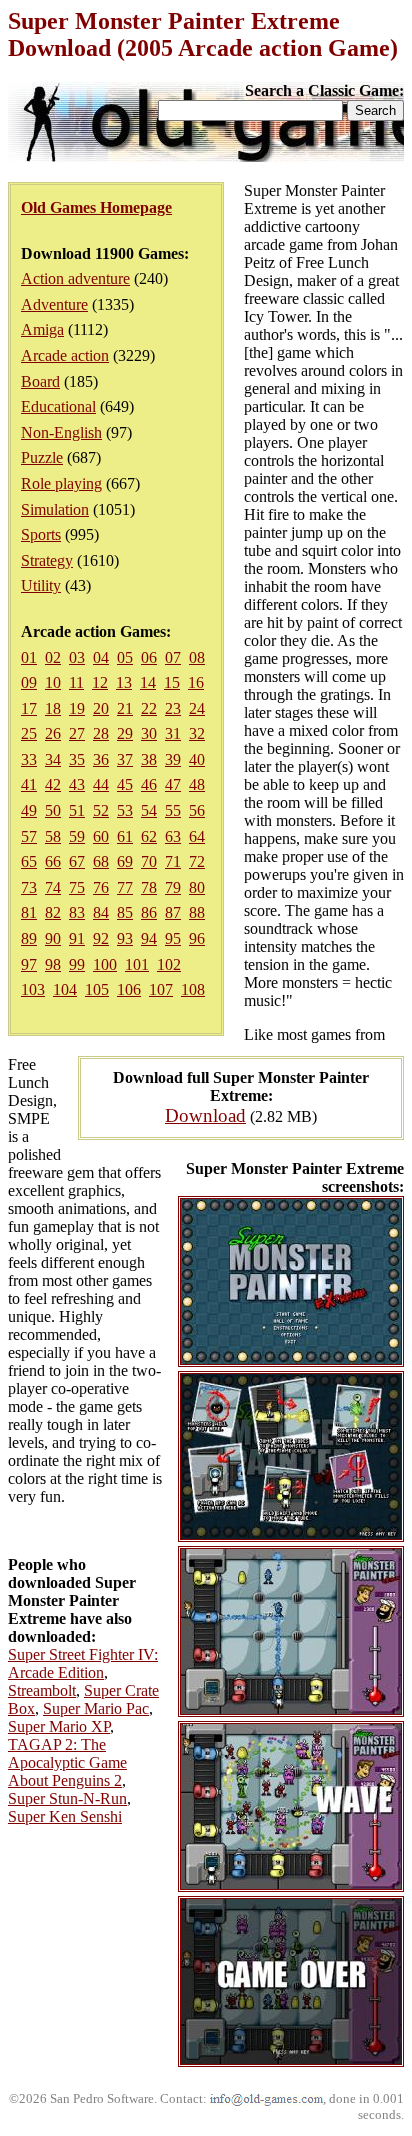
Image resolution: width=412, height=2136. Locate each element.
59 (77, 836)
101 (137, 964)
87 (173, 912)
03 (77, 657)
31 (173, 733)
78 (149, 887)
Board (40, 381)
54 (149, 810)
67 (77, 861)
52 (101, 810)
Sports (41, 534)
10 (53, 682)
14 (148, 682)
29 (125, 733)
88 (197, 912)
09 (29, 682)
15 (172, 682)
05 (125, 657)
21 (125, 708)
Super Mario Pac (96, 1708)
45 (125, 784)
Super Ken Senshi (65, 1816)
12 (100, 682)
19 (77, 708)
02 (53, 657)
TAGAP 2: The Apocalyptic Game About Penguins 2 (67, 1762)
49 (29, 810)
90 (53, 938)
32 (197, 733)
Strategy (47, 560)
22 (149, 708)
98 (53, 964)
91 (77, 938)
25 (29, 733)
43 (77, 784)
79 (173, 887)
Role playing (61, 483)
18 (53, 708)
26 (53, 733)
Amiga (42, 329)
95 (173, 938)
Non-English (61, 432)
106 (129, 989)
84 (101, 912)
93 (125, 938)
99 (77, 964)
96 (197, 938)
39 (173, 759)
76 (101, 887)
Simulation (55, 509)
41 (29, 784)
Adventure (54, 304)
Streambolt (42, 1690)
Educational (58, 406)
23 (173, 708)
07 (173, 657)
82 (53, 912)
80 (197, 887)
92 (101, 938)
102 (169, 964)
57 (29, 836)
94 (149, 938)
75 (77, 887)
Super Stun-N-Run (67, 1798)
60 (101, 836)
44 (101, 784)
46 (149, 784)
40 (197, 759)
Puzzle (42, 457)
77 (125, 887)
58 (53, 836)
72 (197, 861)
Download (205, 1115)
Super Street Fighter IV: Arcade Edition (83, 1663)
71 (173, 861)
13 (124, 682)
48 (197, 784)
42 (53, 784)
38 (149, 759)
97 (29, 964)
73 (29, 887)
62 (149, 836)
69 (125, 861)
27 (77, 733)
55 (173, 810)
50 (53, 810)
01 (29, 657)
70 (149, 861)
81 (29, 912)
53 (125, 810)
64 (197, 836)
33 (29, 759)
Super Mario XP (59, 1726)
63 (173, 836)
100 (105, 964)
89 (29, 938)
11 (76, 682)
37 (125, 759)
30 (149, 733)
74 (53, 887)
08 (197, 657)
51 (77, 810)
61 (125, 836)
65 (29, 861)
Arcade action (65, 355)
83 (77, 912)
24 (197, 708)
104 (65, 989)
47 (173, 784)
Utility (41, 585)
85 (125, 912)
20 (101, 708)
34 (53, 759)
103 (33, 989)
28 (101, 733)
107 (161, 989)
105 (97, 989)
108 (193, 989)
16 (196, 682)
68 (101, 861)
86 (149, 912)
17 (29, 708)
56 (197, 810)
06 (149, 657)
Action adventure (75, 278)
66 (53, 861)
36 (101, 759)
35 (77, 759)
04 (101, 657)
